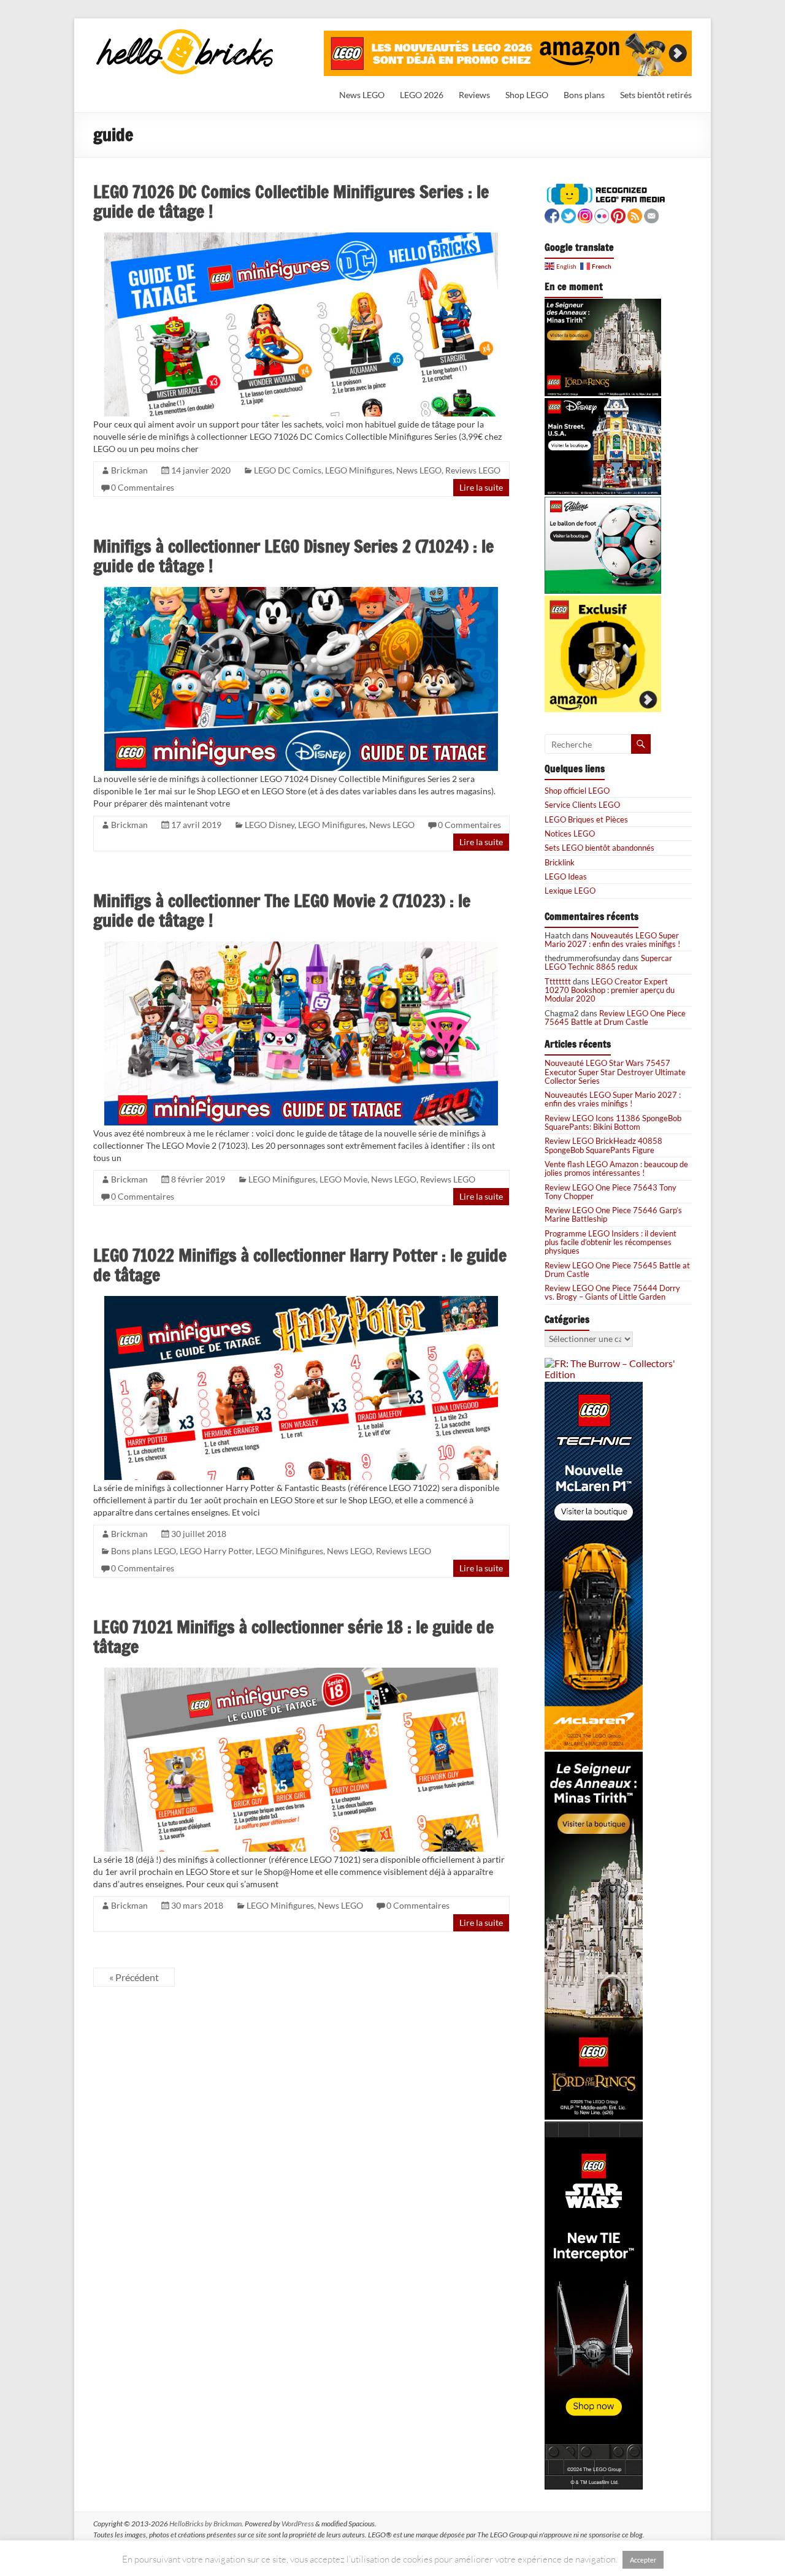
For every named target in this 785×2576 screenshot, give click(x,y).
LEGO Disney (270, 825)
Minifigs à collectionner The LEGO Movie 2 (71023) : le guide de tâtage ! (282, 910)
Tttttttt (558, 981)
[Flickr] (602, 214)
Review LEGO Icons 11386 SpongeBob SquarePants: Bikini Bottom (613, 1122)
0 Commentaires (143, 487)
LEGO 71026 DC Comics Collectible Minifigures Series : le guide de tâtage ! (291, 201)
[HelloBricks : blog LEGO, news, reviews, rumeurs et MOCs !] (185, 33)
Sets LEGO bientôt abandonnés (599, 848)
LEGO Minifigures (359, 470)
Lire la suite (481, 487)
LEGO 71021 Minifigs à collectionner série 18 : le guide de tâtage (293, 1637)
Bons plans (584, 95)
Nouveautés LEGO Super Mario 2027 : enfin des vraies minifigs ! (612, 940)
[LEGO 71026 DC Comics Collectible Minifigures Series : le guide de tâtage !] (301, 238)
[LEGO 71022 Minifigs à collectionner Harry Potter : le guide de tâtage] (301, 1301)
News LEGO (362, 95)
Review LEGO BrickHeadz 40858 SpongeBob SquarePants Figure (603, 1145)
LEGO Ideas (566, 876)
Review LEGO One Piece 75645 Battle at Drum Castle (615, 1018)
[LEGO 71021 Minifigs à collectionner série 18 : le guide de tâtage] (301, 1673)
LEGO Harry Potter (216, 1551)
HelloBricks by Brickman (205, 2524)
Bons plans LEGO (144, 1551)
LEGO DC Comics (288, 470)
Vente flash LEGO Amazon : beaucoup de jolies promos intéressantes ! (616, 1168)
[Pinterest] (618, 214)
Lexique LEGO (570, 891)
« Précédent (134, 1977)
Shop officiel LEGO (577, 791)
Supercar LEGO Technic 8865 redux (608, 962)
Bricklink (560, 862)
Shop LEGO (527, 95)
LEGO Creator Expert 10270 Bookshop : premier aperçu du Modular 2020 (610, 990)
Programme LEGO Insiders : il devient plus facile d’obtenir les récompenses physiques (611, 1242)
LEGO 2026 (422, 95)
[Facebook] (552, 214)
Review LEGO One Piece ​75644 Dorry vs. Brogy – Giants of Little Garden (612, 1292)
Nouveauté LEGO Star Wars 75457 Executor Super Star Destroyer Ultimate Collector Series (615, 1072)
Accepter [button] (643, 2560)
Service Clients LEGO (582, 805)
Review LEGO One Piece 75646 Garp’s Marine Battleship (613, 1214)
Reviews (474, 95)
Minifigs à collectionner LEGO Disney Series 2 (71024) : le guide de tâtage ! (293, 556)
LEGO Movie (343, 1179)
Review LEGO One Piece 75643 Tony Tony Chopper (611, 1192)
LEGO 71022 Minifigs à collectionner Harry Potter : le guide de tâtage (300, 1265)
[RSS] (635, 214)
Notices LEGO (570, 834)
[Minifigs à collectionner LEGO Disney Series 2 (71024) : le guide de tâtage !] (301, 592)
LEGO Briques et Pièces (586, 819)
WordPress (298, 2524)
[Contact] (651, 214)
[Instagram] (585, 214)
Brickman (129, 470)
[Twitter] (569, 214)
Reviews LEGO (473, 470)
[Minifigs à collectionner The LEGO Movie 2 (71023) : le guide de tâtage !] (301, 947)
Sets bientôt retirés (656, 95)
